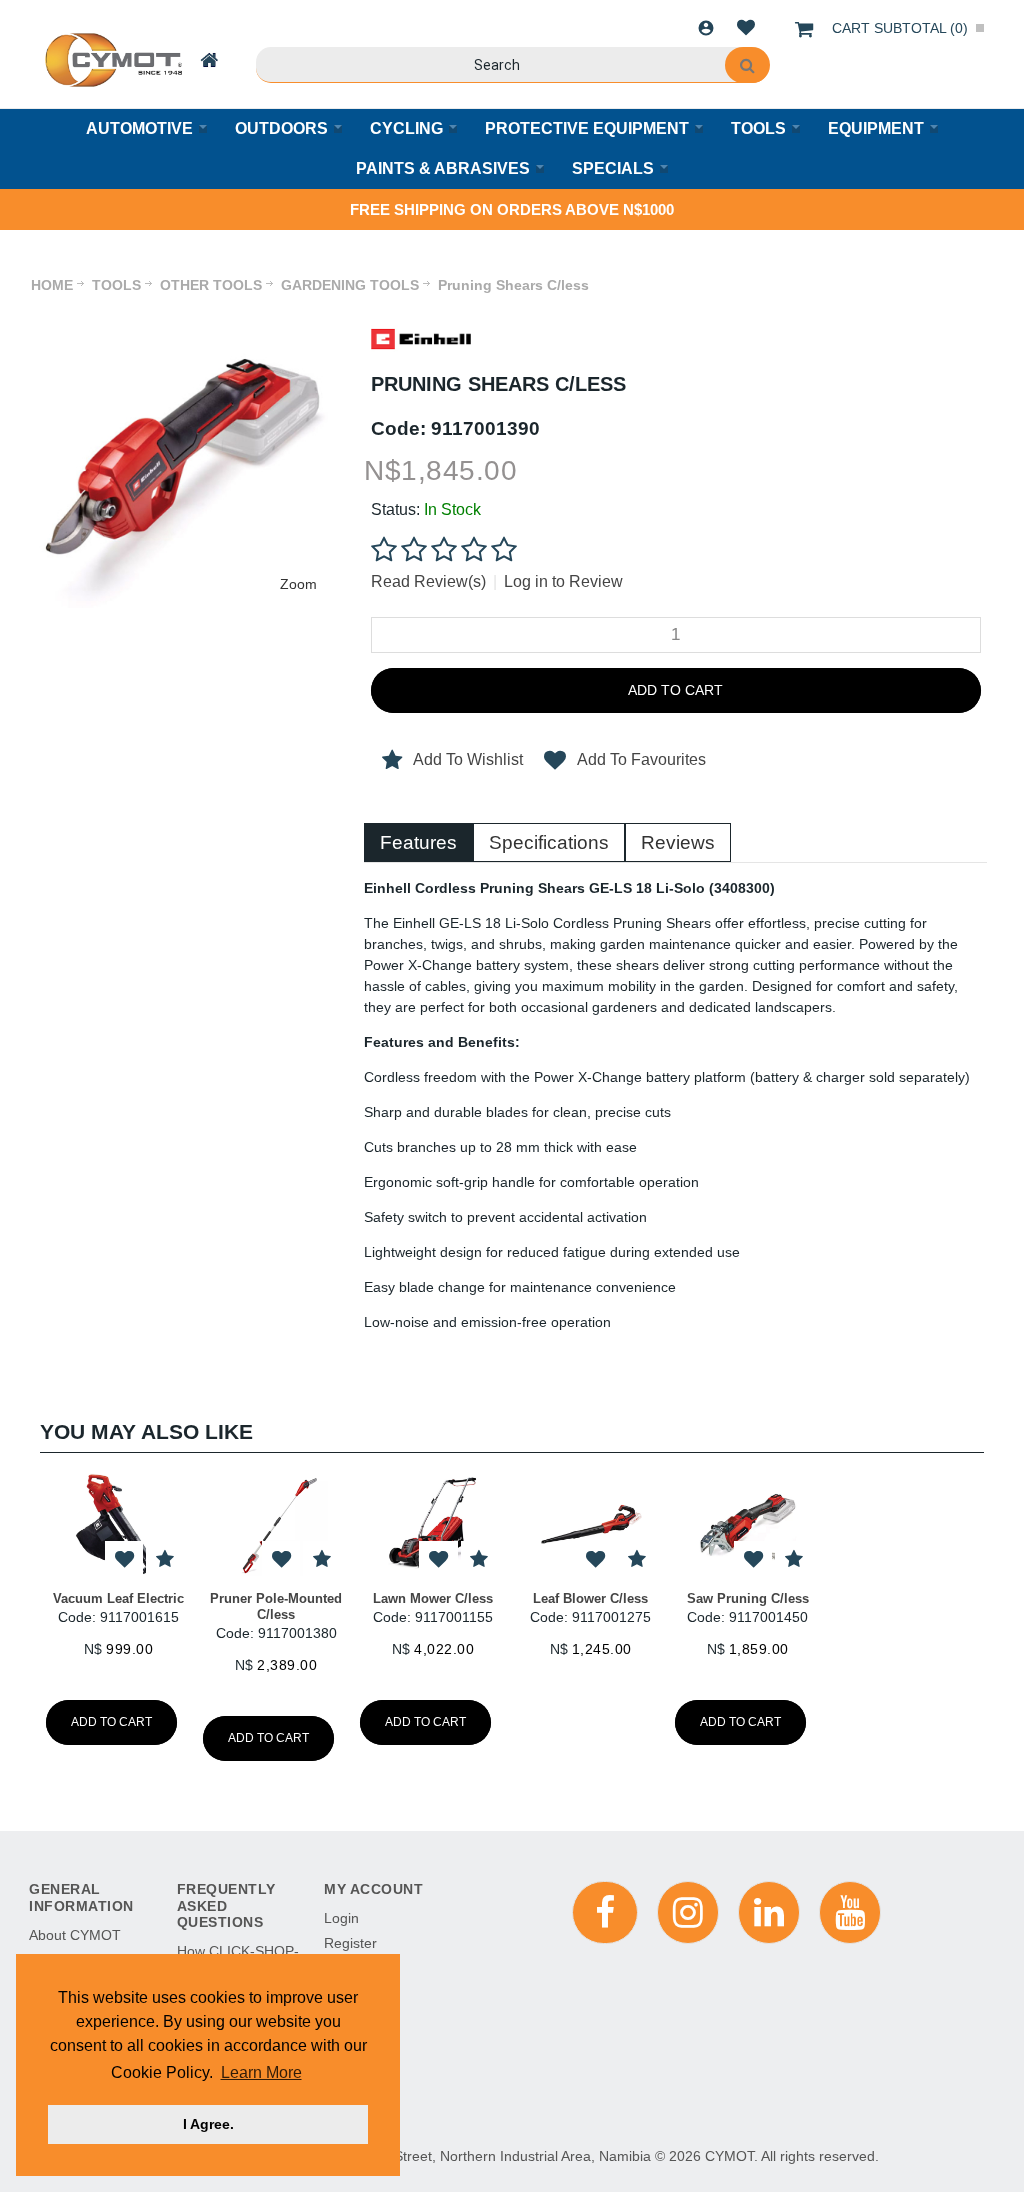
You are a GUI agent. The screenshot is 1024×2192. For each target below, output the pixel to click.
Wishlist (746, 28)
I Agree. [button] (208, 2124)
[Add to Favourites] (164, 1560)
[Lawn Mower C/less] (433, 1524)
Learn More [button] (261, 2072)
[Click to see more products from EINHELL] (421, 339)
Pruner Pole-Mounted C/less (276, 1606)
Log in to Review (563, 581)
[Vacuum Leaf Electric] (118, 1524)
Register (350, 1943)
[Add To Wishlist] (124, 1560)
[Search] (747, 65)
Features (418, 842)
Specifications (549, 842)
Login (706, 28)
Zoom (298, 584)
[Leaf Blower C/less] (590, 1524)
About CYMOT (75, 1935)
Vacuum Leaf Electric (118, 1598)
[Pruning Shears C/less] (184, 316)
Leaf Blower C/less (590, 1598)
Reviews (678, 842)
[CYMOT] (111, 60)
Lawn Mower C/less (433, 1598)
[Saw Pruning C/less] (747, 1524)
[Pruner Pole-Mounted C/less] (275, 1524)
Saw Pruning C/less (748, 1598)
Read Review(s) (428, 581)
